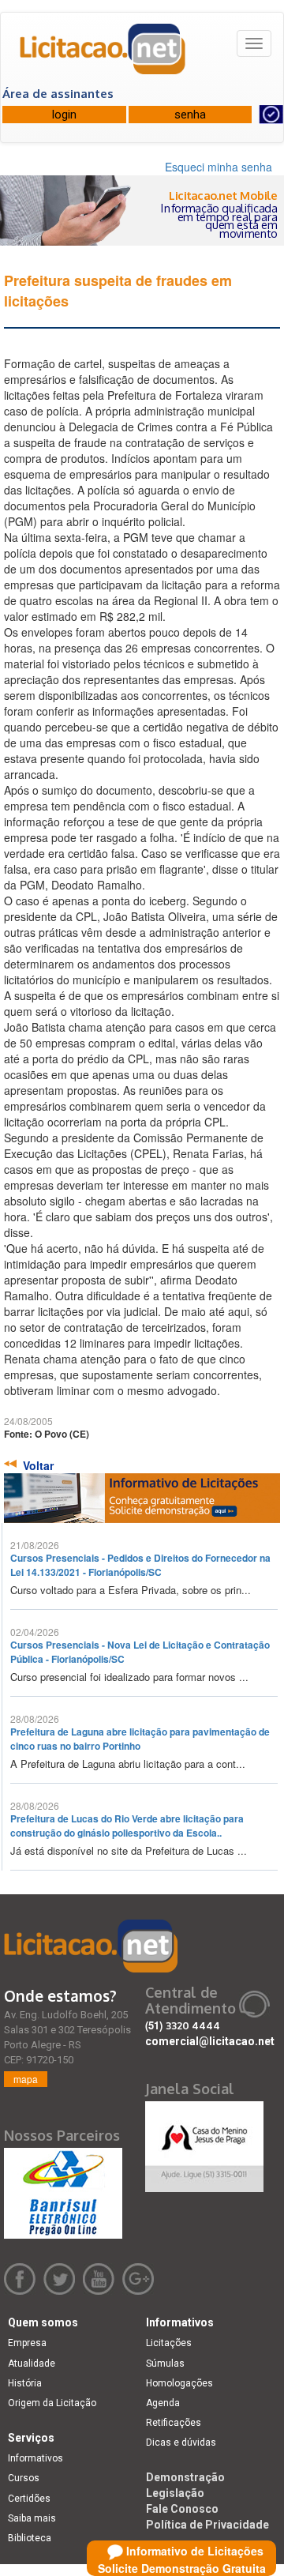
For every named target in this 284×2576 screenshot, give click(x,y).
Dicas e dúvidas (181, 2442)
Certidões (29, 2499)
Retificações (174, 2423)
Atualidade (32, 2364)
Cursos (24, 2478)
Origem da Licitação (52, 2403)
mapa (26, 2079)
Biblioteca (30, 2538)
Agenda (163, 2403)
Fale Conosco (182, 2509)
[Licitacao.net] (103, 55)
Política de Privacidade (207, 2525)
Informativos (35, 2458)
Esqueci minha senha (219, 167)
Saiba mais (32, 2518)
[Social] (204, 2142)
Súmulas (165, 2364)
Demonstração (185, 2477)
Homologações (179, 2383)
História (25, 2383)
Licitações (169, 2343)
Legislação (175, 2493)
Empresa (27, 2343)
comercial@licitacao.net (210, 2041)
